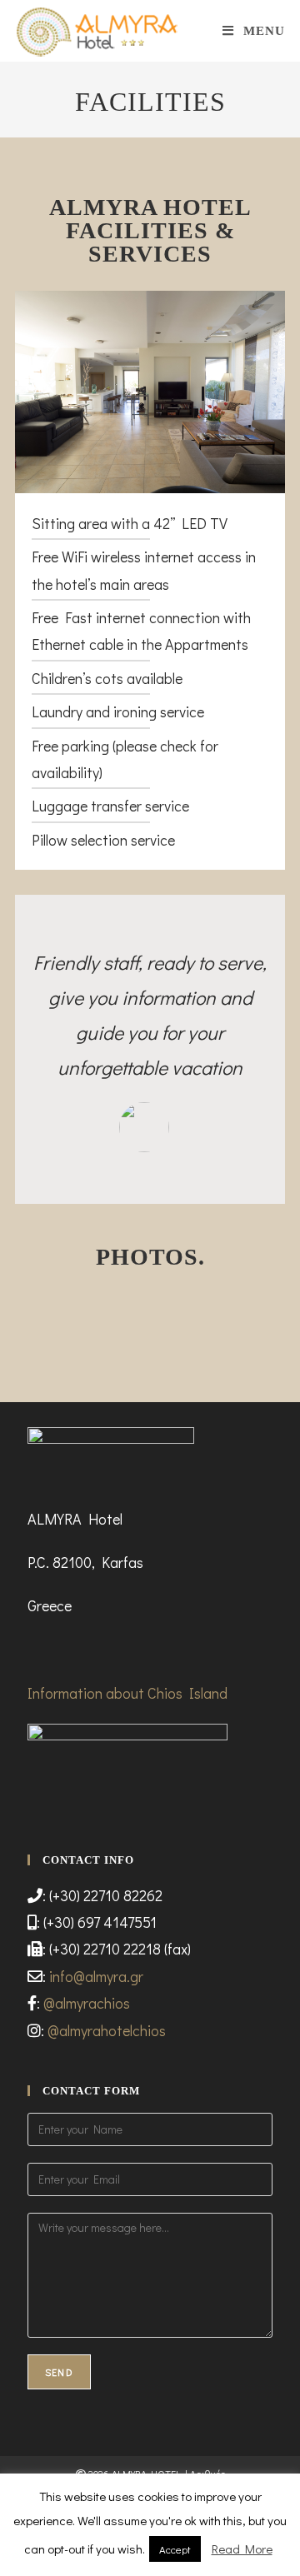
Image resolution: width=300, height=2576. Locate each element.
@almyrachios (87, 2003)
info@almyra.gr (96, 1976)
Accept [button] (175, 2549)
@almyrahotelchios (107, 2030)
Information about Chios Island (127, 1693)
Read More (242, 2549)
